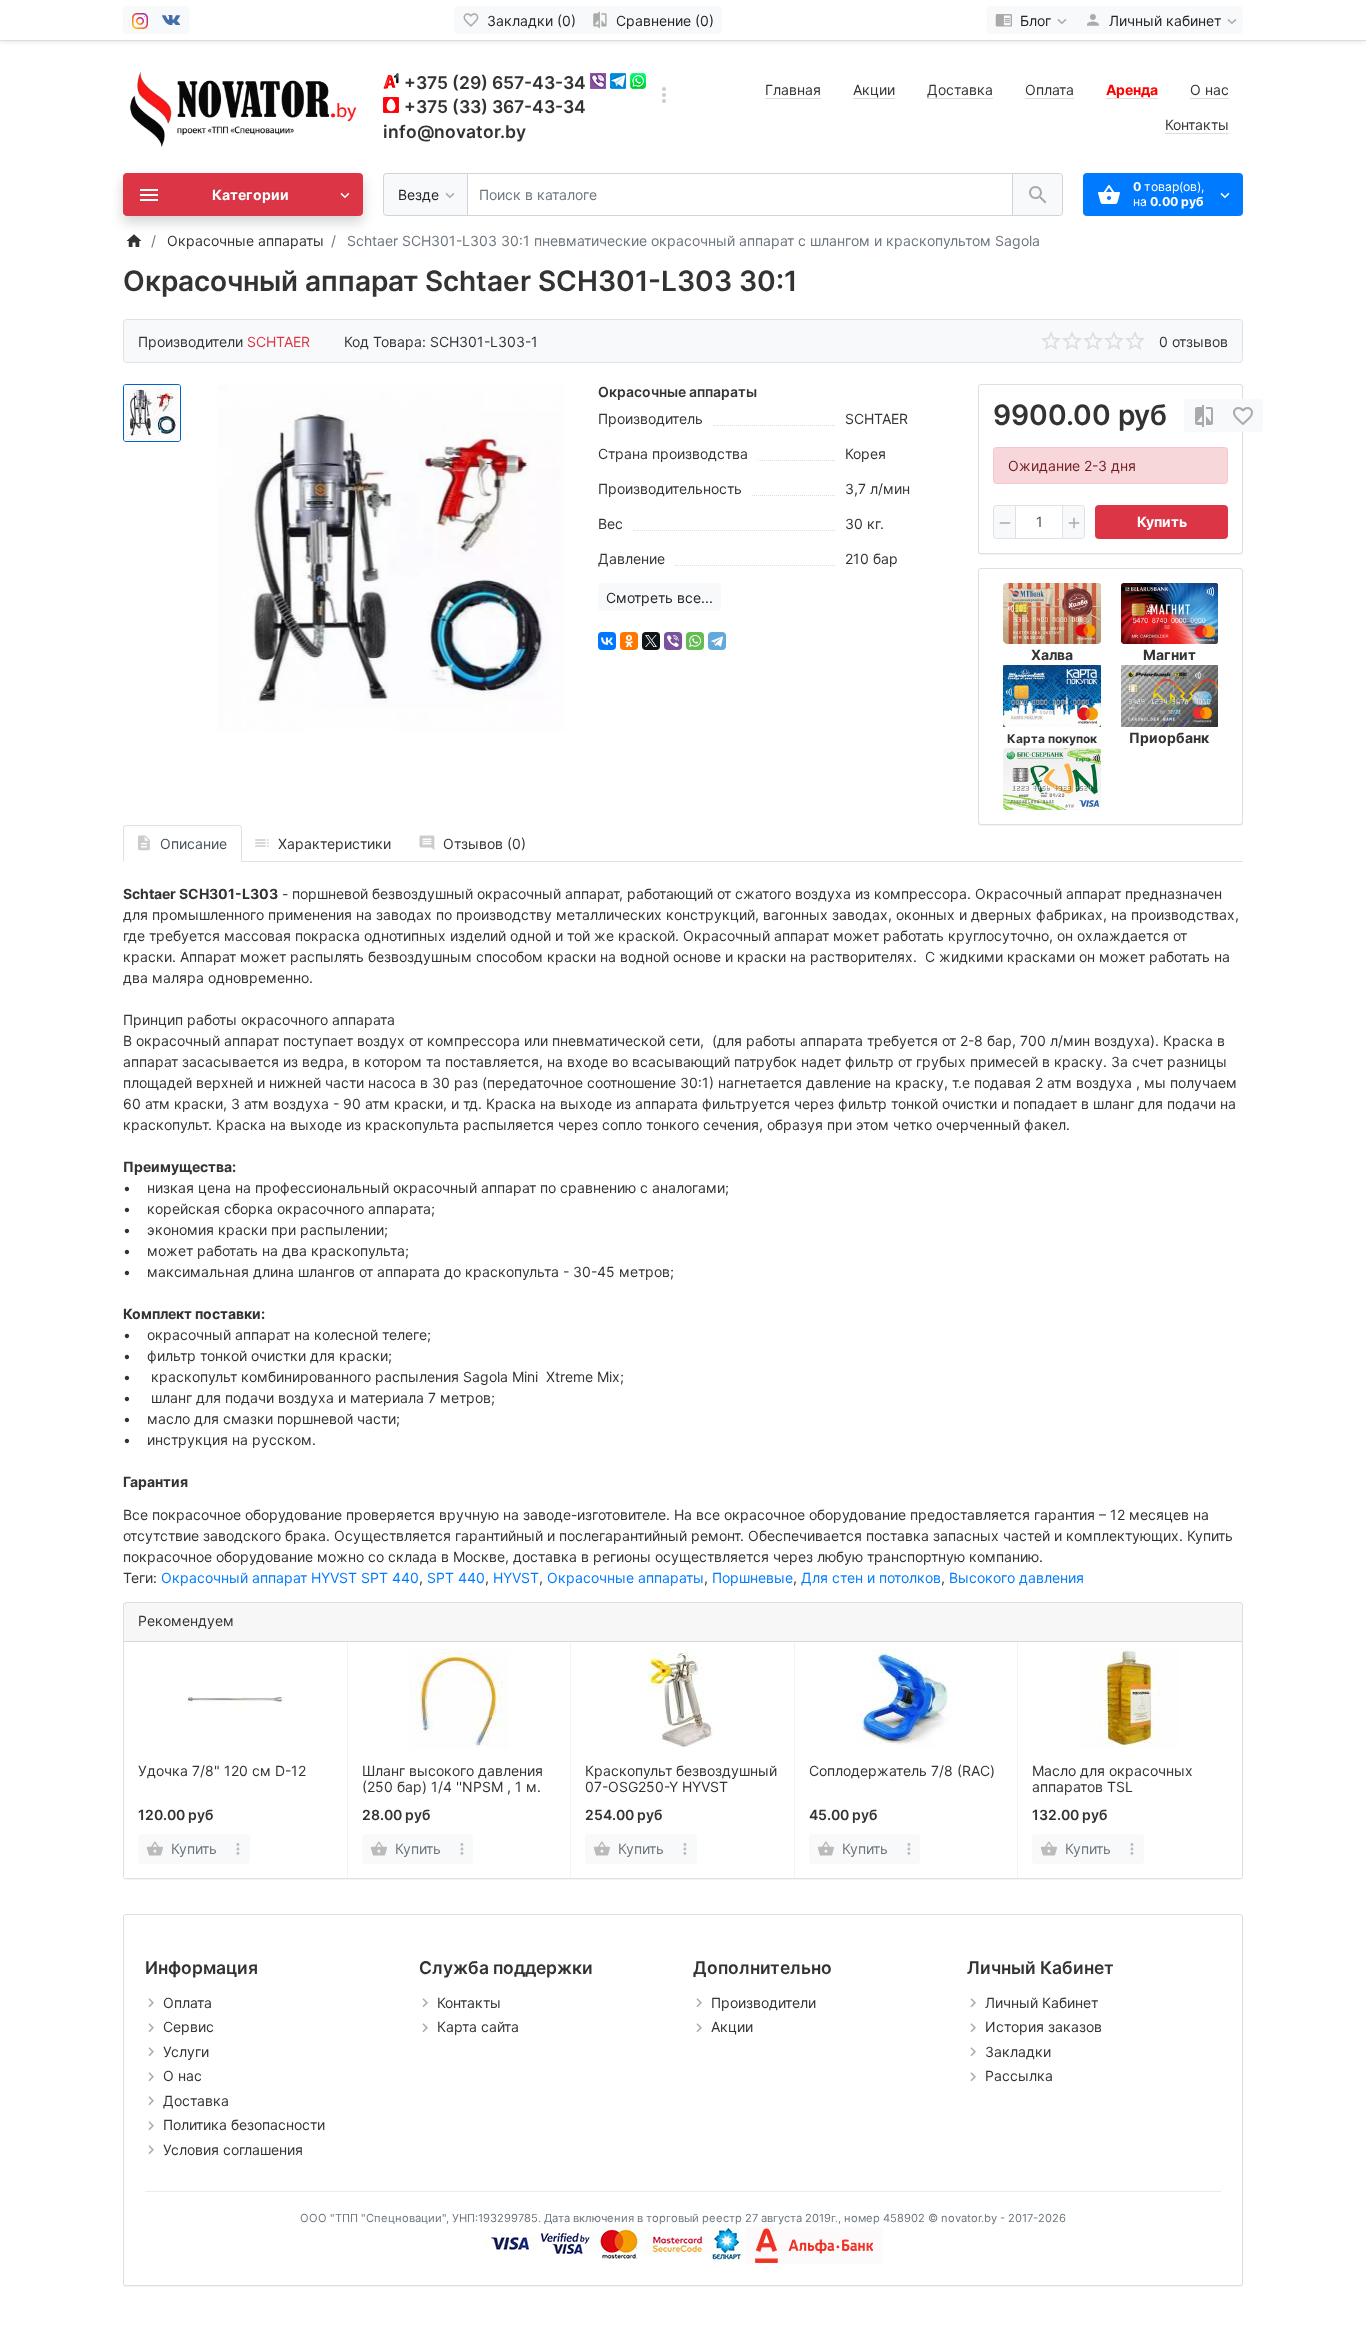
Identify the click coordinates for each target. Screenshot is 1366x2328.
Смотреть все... (659, 597)
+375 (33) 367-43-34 (495, 106)
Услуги (186, 2051)
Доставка (960, 89)
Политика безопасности (244, 2124)
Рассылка (1019, 2075)
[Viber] (673, 641)
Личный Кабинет (1041, 2002)
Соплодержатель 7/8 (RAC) (902, 1770)
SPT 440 (456, 1577)
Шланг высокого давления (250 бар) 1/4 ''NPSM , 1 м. (452, 1779)
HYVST (516, 1577)
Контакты (1197, 124)
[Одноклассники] (629, 641)
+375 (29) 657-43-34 (495, 82)
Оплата (1049, 89)
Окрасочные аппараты (625, 1577)
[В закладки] (1243, 415)
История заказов (1043, 2026)
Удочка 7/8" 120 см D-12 (222, 1770)
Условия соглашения (233, 2149)
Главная (793, 89)
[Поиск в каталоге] (1037, 194)
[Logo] (243, 105)
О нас (1209, 89)
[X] (651, 641)
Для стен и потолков (871, 1577)
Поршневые (752, 1577)
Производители (763, 2002)
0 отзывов (1193, 341)
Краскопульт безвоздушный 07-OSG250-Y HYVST (681, 1779)
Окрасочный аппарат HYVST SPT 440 (290, 1577)
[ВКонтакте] (607, 641)
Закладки (1018, 2051)
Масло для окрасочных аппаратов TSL (1112, 1779)
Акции (874, 89)
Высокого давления (1016, 1577)
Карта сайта (478, 2026)
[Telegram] (717, 641)
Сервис (188, 2026)
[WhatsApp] (695, 641)
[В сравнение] (1204, 415)
